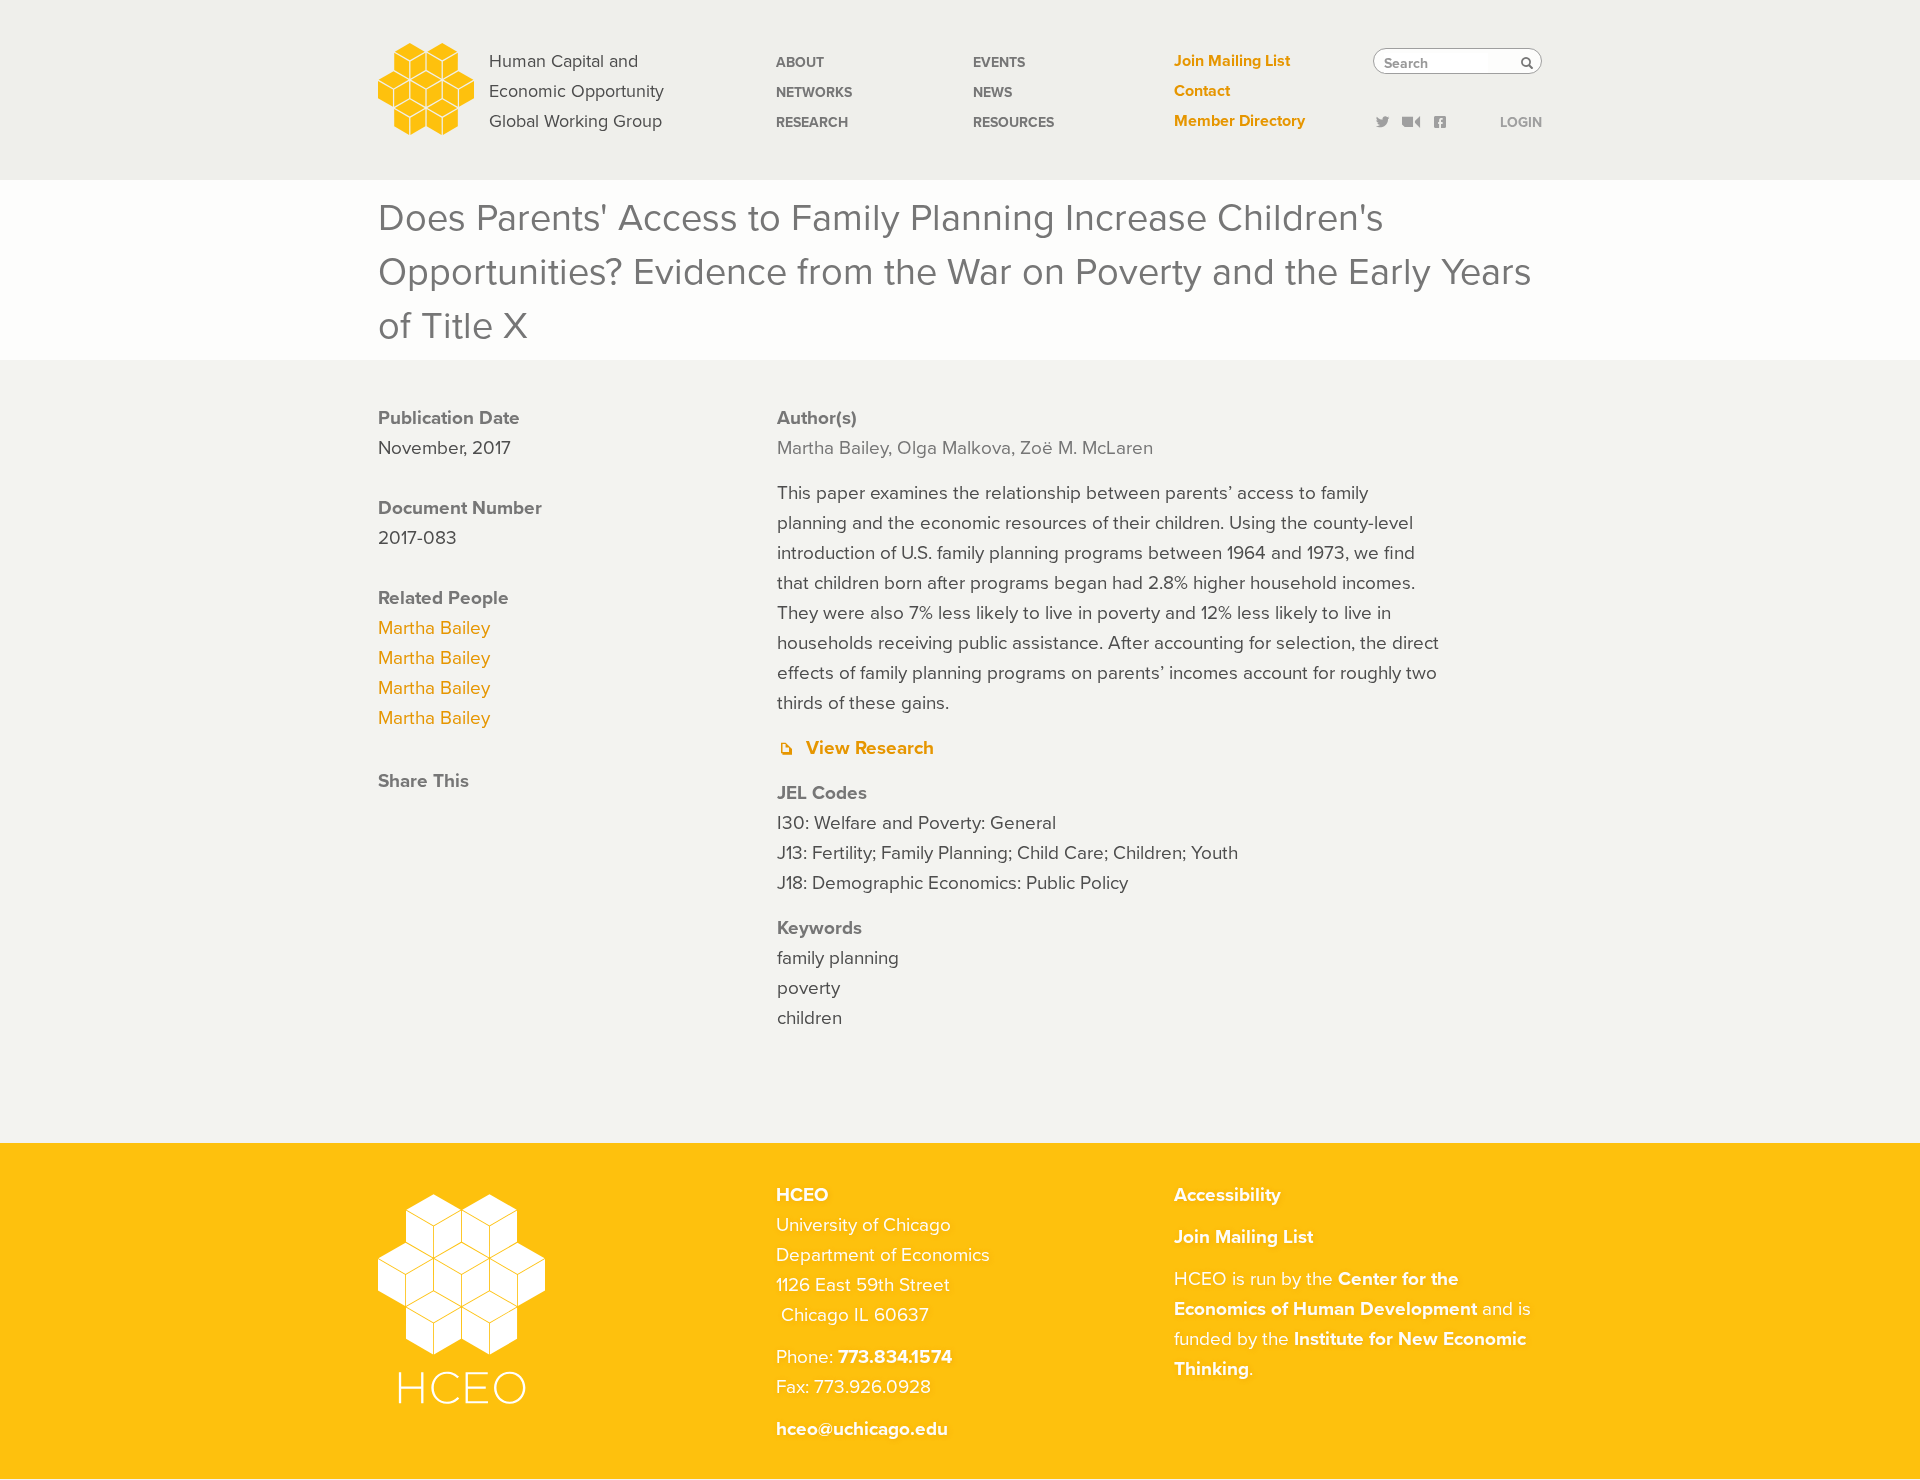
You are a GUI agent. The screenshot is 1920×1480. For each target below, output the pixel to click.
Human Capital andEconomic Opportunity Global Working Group (576, 90)
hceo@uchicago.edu (862, 1428)
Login (1521, 120)
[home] (426, 86)
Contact (1202, 90)
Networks (814, 92)
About (800, 62)
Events (999, 62)
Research (812, 122)
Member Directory (1239, 120)
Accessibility (1227, 1194)
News (992, 92)
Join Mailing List (1232, 60)
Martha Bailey (434, 626)
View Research (870, 747)
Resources (1013, 122)
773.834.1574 (895, 1356)
